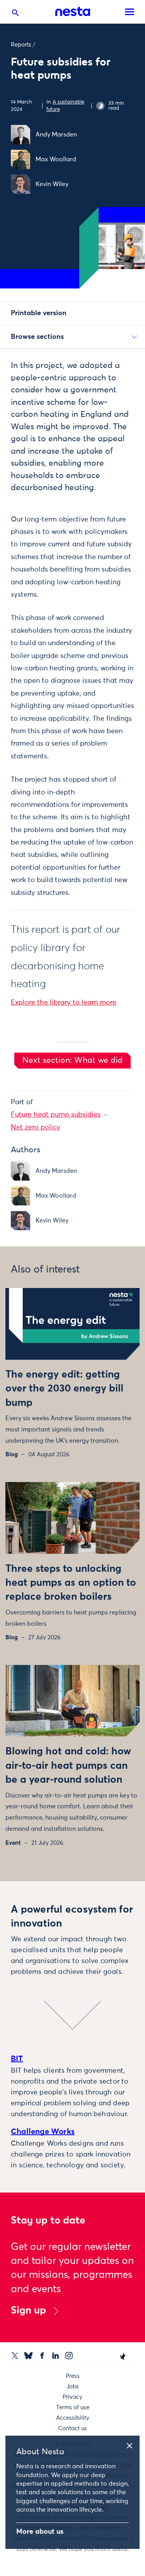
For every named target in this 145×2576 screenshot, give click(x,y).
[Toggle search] (15, 14)
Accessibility (73, 2418)
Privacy (72, 2397)
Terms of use (73, 2408)
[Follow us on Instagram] (69, 2356)
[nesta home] (73, 12)
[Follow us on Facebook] (42, 2356)
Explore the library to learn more (64, 1003)
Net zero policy (36, 1127)
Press (73, 2376)
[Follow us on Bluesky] (28, 2356)
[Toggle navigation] (130, 12)
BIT (17, 2059)
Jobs (73, 2387)
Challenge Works (43, 2132)
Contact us (72, 2428)
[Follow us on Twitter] (15, 2356)
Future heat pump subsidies (56, 1115)
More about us (40, 2532)
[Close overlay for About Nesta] (132, 2445)
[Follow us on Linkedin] (55, 2356)
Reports (21, 45)
